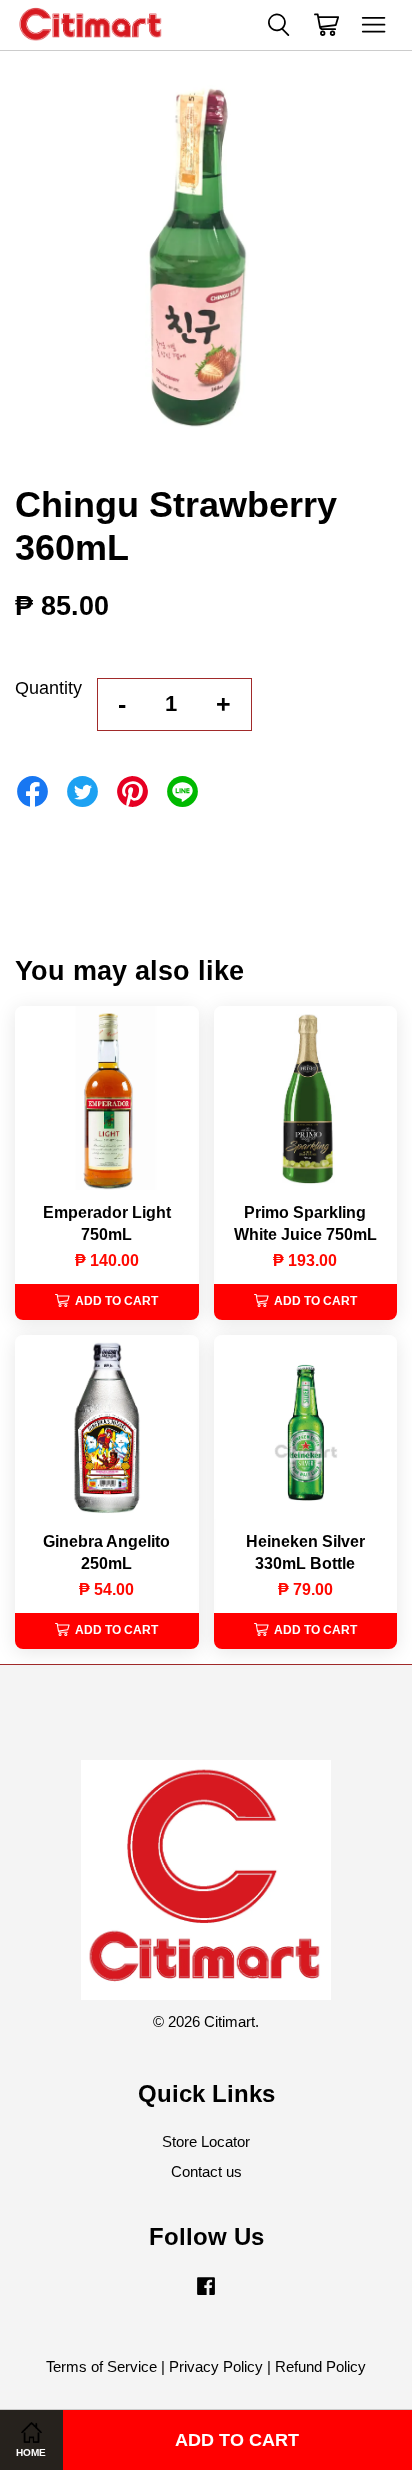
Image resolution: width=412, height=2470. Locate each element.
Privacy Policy (216, 2366)
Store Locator (206, 2141)
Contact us (206, 2171)
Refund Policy (320, 2366)
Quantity (48, 688)
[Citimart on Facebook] (206, 2294)
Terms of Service (101, 2366)
